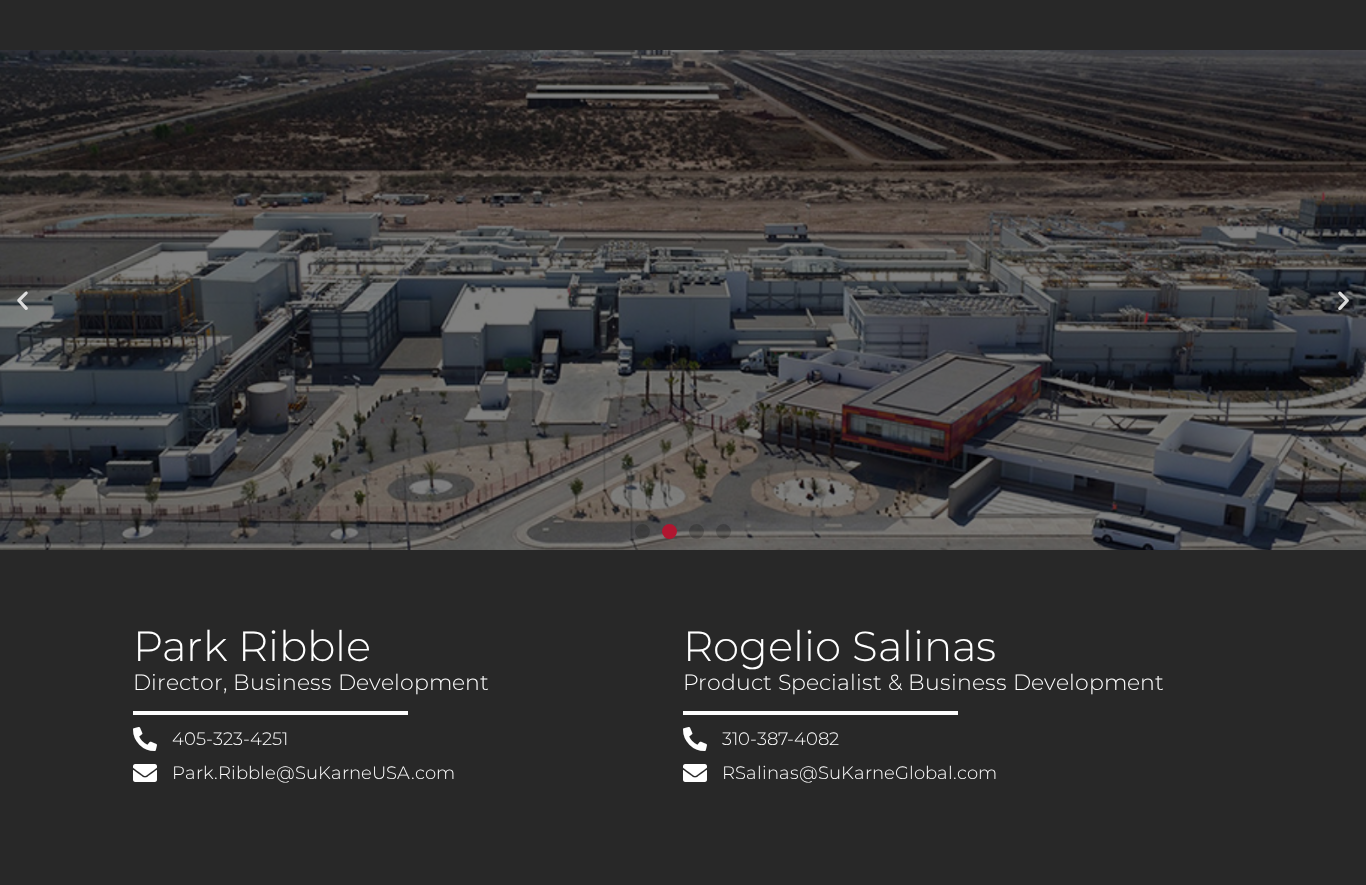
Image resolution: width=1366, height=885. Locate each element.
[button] (22, 300)
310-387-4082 (780, 739)
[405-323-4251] (145, 739)
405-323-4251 (230, 739)
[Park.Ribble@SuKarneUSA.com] (145, 773)
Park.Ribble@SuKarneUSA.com (313, 773)
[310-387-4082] (695, 739)
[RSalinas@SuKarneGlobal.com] (695, 773)
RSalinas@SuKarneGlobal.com (859, 773)
